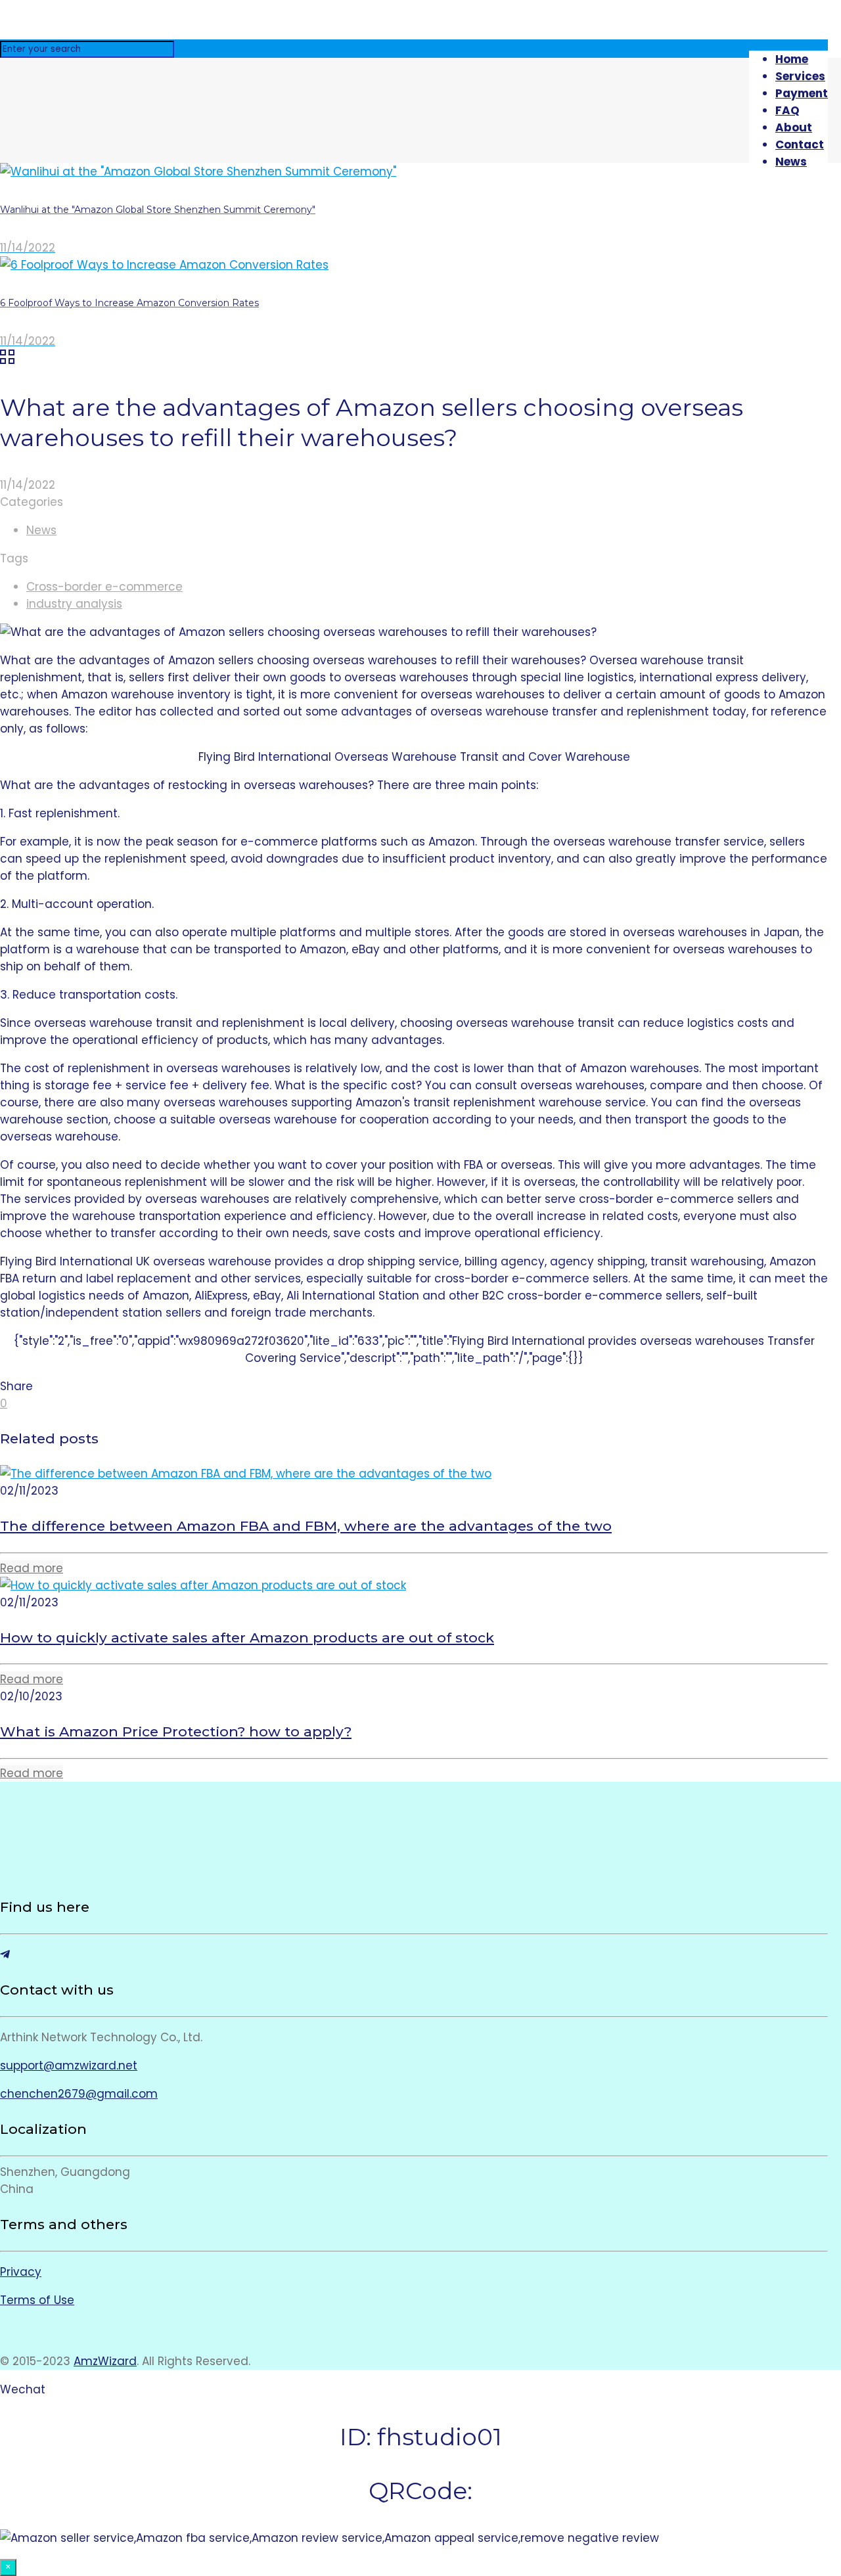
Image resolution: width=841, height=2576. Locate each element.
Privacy (21, 2272)
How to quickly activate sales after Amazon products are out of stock (247, 1638)
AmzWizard (105, 2361)
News (41, 530)
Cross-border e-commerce (104, 587)
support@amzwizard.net (69, 2066)
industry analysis (74, 604)
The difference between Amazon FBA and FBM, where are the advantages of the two (306, 1526)
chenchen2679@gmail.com (79, 2094)
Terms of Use (37, 2300)
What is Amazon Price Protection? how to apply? (176, 1731)
